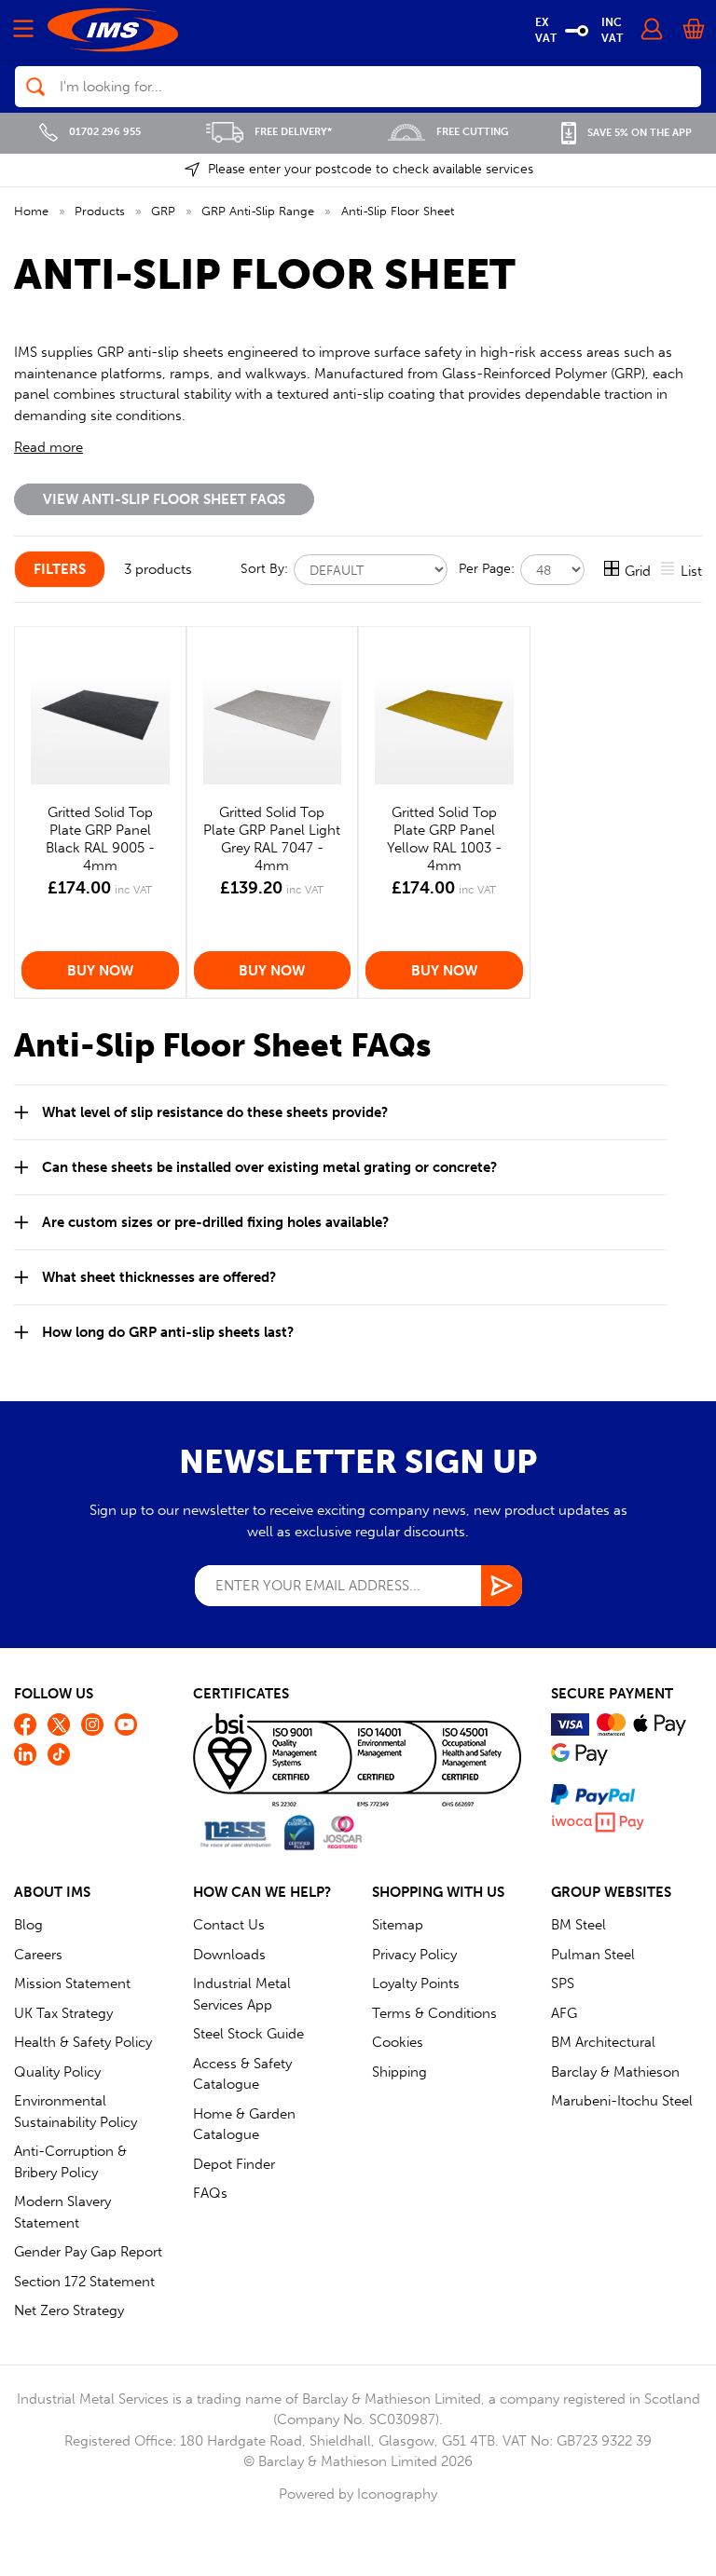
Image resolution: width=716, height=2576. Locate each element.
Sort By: (266, 568)
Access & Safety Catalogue (242, 2074)
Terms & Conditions (434, 2013)
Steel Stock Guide (248, 2034)
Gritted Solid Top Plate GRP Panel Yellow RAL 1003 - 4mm (444, 838)
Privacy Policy (414, 1955)
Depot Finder (234, 2164)
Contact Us (229, 1925)
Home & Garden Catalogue (244, 2125)
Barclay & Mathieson (615, 2072)
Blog (28, 1925)
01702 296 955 (105, 132)
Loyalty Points (416, 1983)
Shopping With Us (438, 1892)
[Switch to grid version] (613, 571)
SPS (563, 1983)
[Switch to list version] (668, 571)
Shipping (399, 2072)
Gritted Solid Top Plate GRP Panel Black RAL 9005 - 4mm (100, 838)
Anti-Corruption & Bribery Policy (70, 2162)
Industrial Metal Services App (242, 1994)
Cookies (398, 2042)
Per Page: (489, 568)
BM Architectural (603, 2042)
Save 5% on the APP (640, 133)
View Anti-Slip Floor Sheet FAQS (164, 499)
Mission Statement (72, 1983)
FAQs (210, 2193)
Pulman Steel (593, 1955)
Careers (38, 1955)
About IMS (52, 1892)
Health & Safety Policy (83, 2042)
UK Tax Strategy (63, 2013)
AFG (564, 2013)
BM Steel (578, 1925)
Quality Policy (57, 2072)
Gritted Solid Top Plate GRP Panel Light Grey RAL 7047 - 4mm (272, 838)
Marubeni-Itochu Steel (622, 2101)
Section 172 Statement (84, 2282)
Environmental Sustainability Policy (76, 2112)
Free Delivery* (293, 132)
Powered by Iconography (358, 2494)
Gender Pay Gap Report (88, 2252)
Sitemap (398, 1925)
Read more (48, 447)
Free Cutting (472, 132)
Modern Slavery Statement (62, 2212)
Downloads (229, 1955)
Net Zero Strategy (69, 2310)
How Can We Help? (262, 1892)
